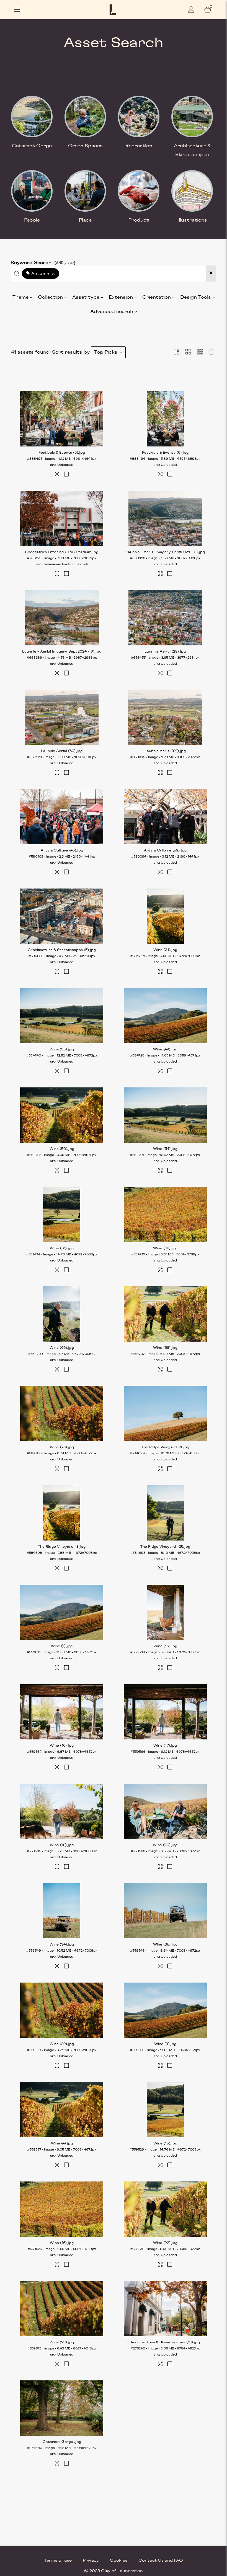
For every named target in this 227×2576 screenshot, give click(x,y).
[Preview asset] (62, 419)
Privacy (91, 2561)
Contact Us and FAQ (161, 2561)
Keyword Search (43, 261)
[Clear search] (211, 274)
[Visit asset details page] (57, 475)
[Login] (191, 10)
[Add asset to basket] (66, 475)
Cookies (119, 2561)
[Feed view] (211, 352)
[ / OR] (65, 263)
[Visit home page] (113, 10)
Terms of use (58, 2561)
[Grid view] (188, 352)
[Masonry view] (177, 352)
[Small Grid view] (200, 352)
